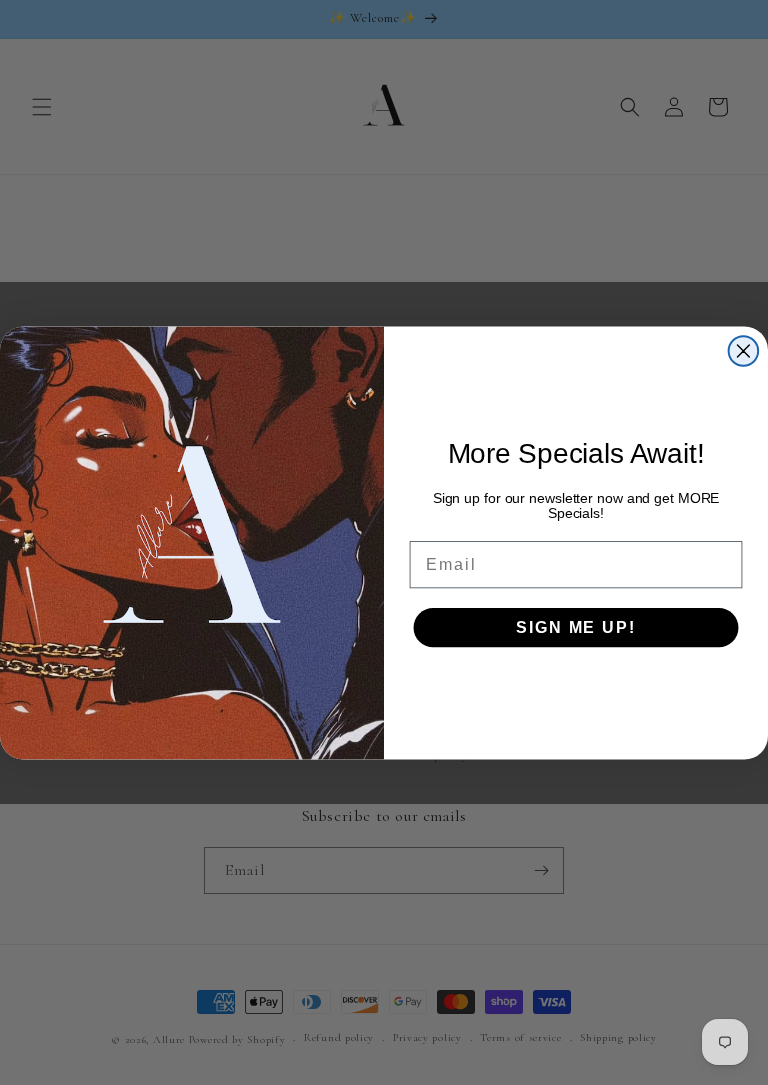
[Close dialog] (744, 351)
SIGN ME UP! (575, 626)
